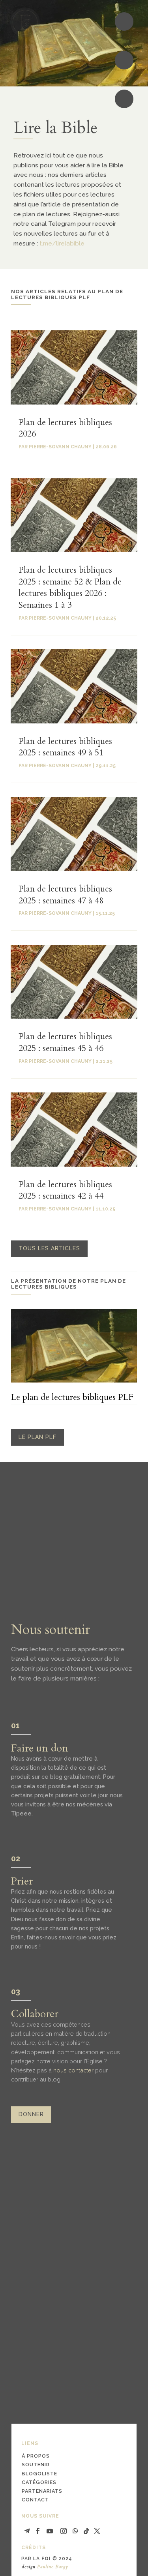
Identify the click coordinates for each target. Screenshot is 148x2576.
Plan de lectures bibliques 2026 (65, 428)
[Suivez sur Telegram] (27, 2531)
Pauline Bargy (53, 2567)
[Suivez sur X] (97, 2531)
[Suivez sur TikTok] (86, 2531)
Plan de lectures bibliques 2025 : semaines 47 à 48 (65, 895)
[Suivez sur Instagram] (64, 2531)
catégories (39, 2482)
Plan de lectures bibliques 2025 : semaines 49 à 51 (65, 747)
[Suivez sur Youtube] (50, 2531)
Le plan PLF (37, 1437)
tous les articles (49, 1248)
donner (31, 2114)
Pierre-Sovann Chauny (60, 447)
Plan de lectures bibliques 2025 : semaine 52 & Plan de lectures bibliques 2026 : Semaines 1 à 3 (70, 587)
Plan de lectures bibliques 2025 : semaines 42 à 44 (65, 1190)
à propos (36, 2456)
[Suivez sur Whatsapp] (75, 2531)
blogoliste (39, 2474)
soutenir (36, 2465)
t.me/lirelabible (62, 243)
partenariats (42, 2491)
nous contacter (73, 2070)
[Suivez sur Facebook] (38, 2531)
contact (35, 2500)
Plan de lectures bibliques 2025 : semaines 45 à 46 (65, 1042)
